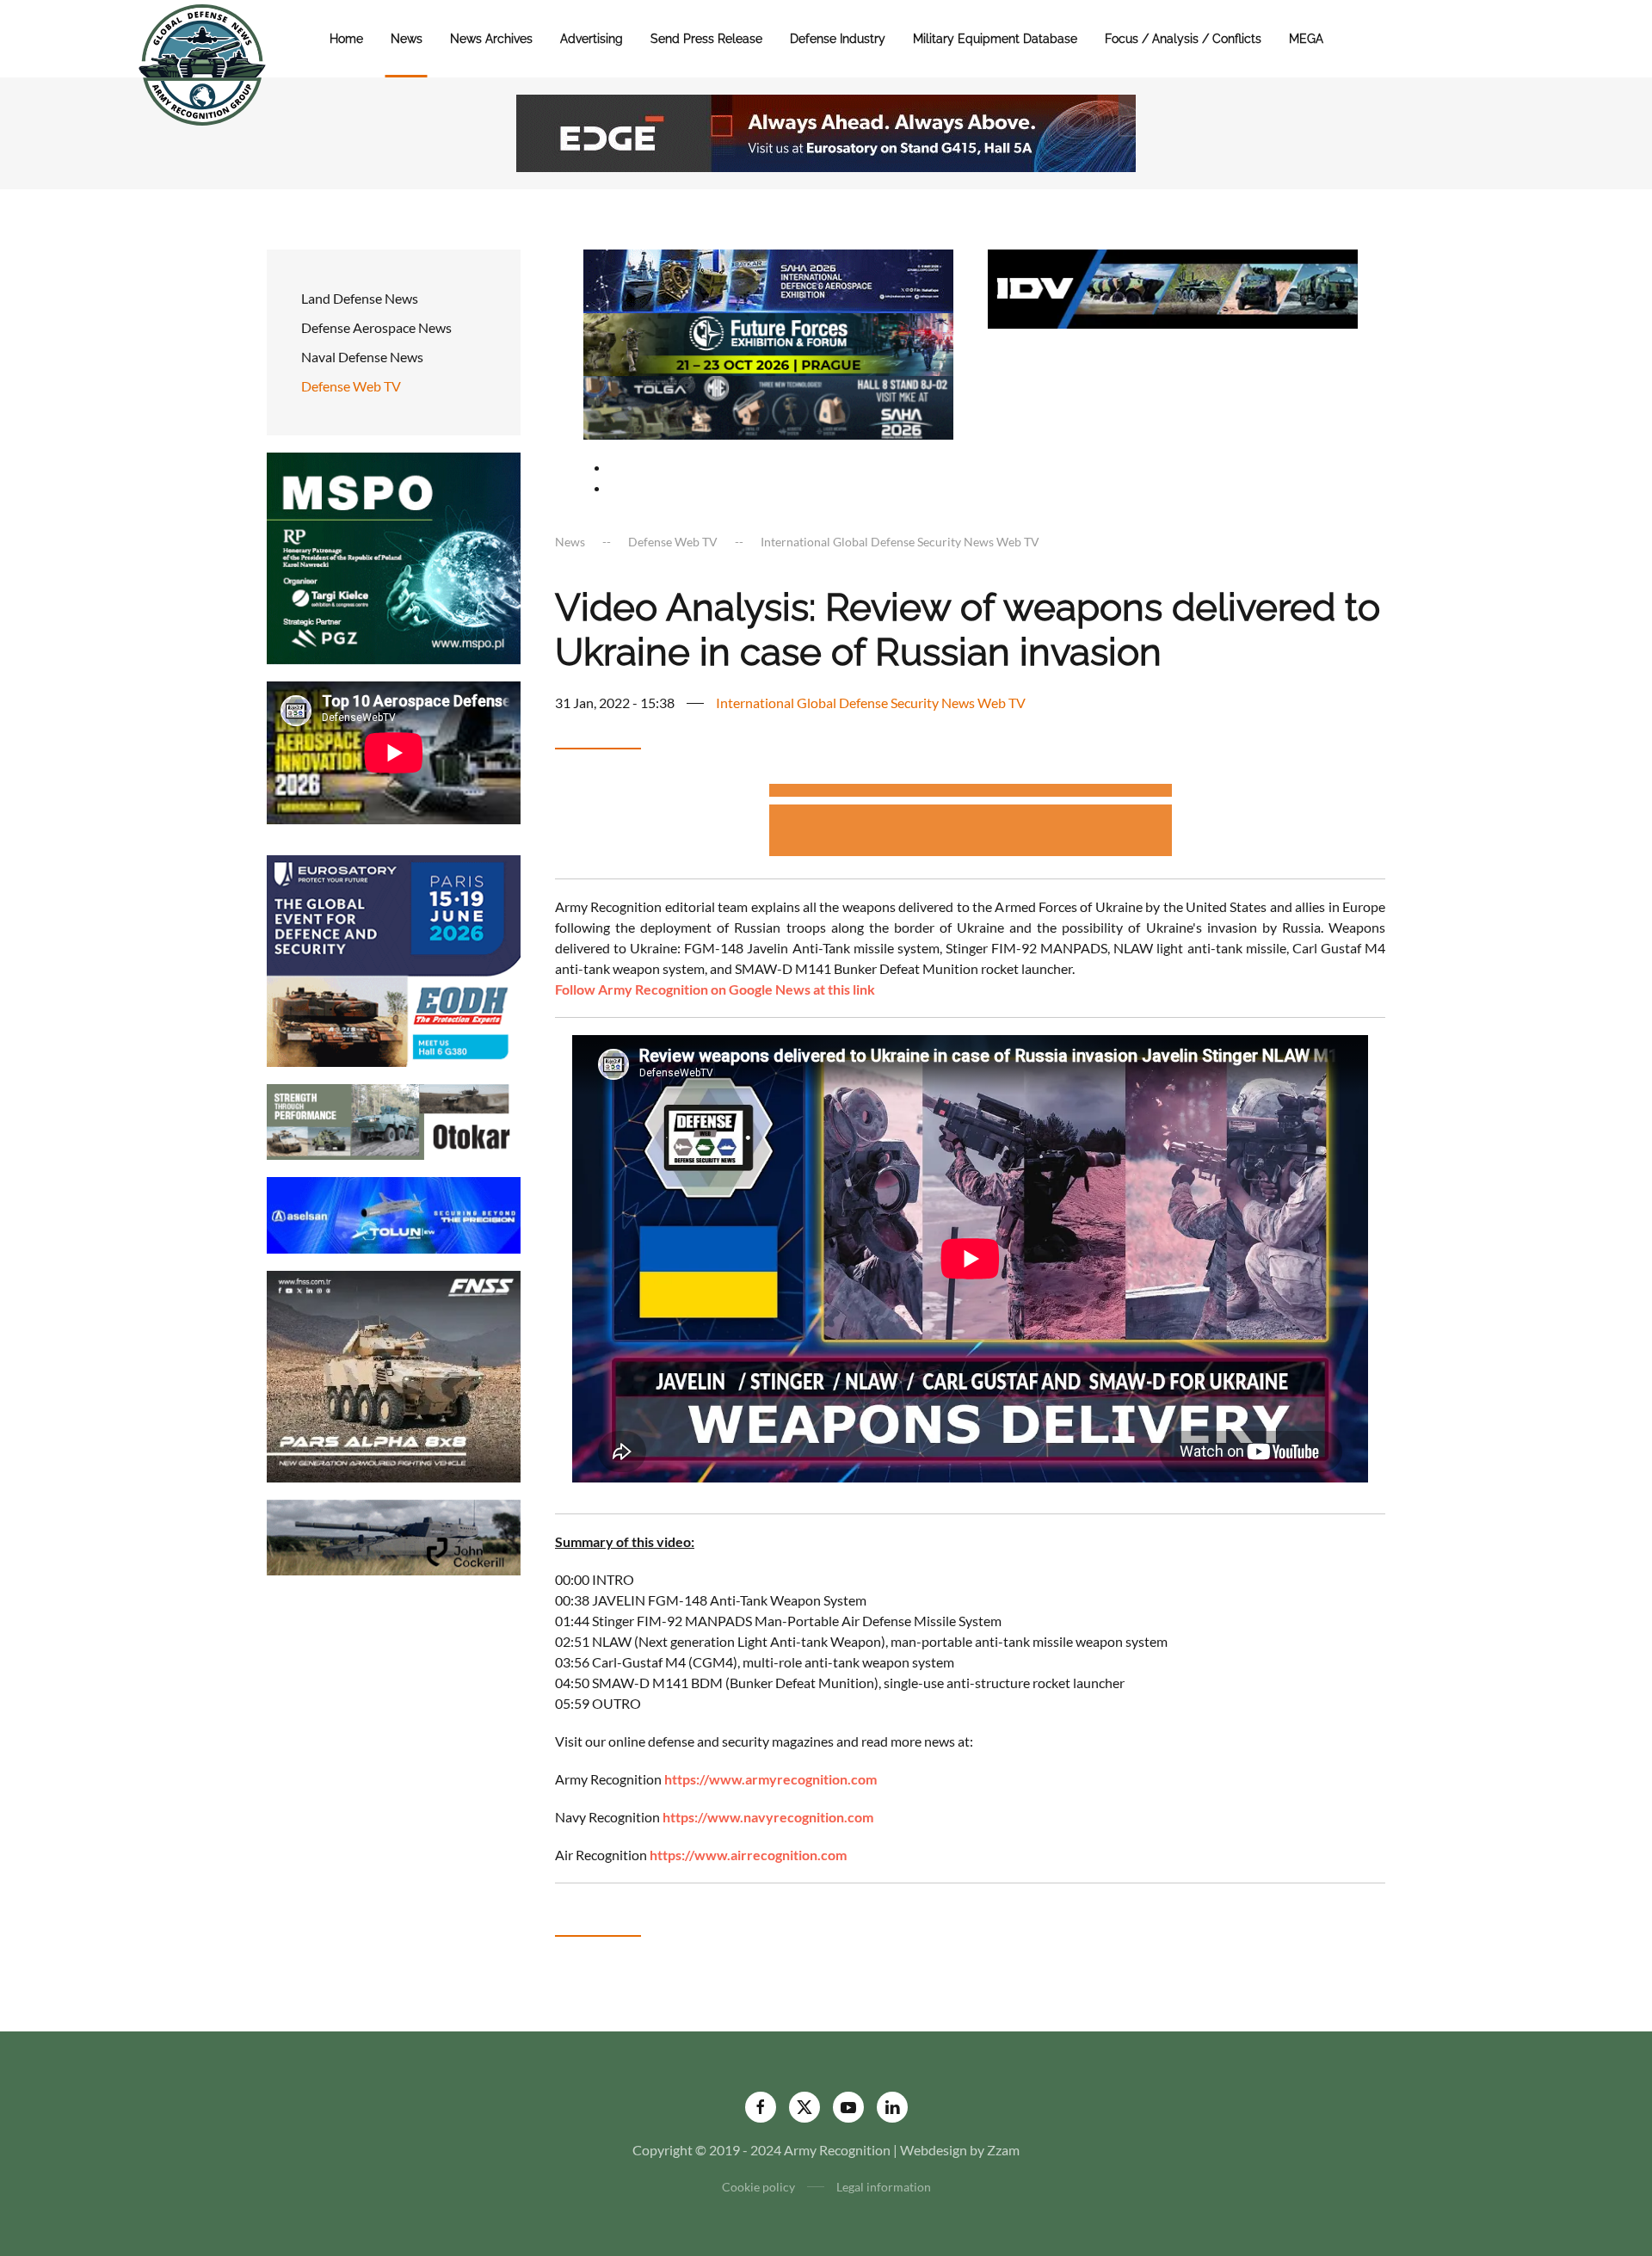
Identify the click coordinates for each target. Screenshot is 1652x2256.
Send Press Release (706, 39)
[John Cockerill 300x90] (394, 1535)
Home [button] (346, 39)
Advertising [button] (592, 39)
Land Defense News (360, 298)
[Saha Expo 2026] (768, 279)
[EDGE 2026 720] (826, 131)
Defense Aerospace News (376, 327)
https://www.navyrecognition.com (768, 1817)
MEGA (1306, 39)
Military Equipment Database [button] (995, 39)
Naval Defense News (362, 357)
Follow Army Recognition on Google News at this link (715, 989)
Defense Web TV (351, 386)
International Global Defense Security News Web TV (871, 703)
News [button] (407, 39)
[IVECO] (1173, 287)
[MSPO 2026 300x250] (394, 556)
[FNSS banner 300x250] (394, 1375)
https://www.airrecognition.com (748, 1855)
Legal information (884, 2187)
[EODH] (394, 959)
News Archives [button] (491, 39)
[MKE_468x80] (768, 406)
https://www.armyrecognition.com (771, 1779)
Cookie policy (758, 2187)
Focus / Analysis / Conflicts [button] (1183, 39)
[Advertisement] (971, 793)
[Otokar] (394, 1120)
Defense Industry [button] (838, 39)
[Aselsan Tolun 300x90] (394, 1214)
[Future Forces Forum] (768, 342)
